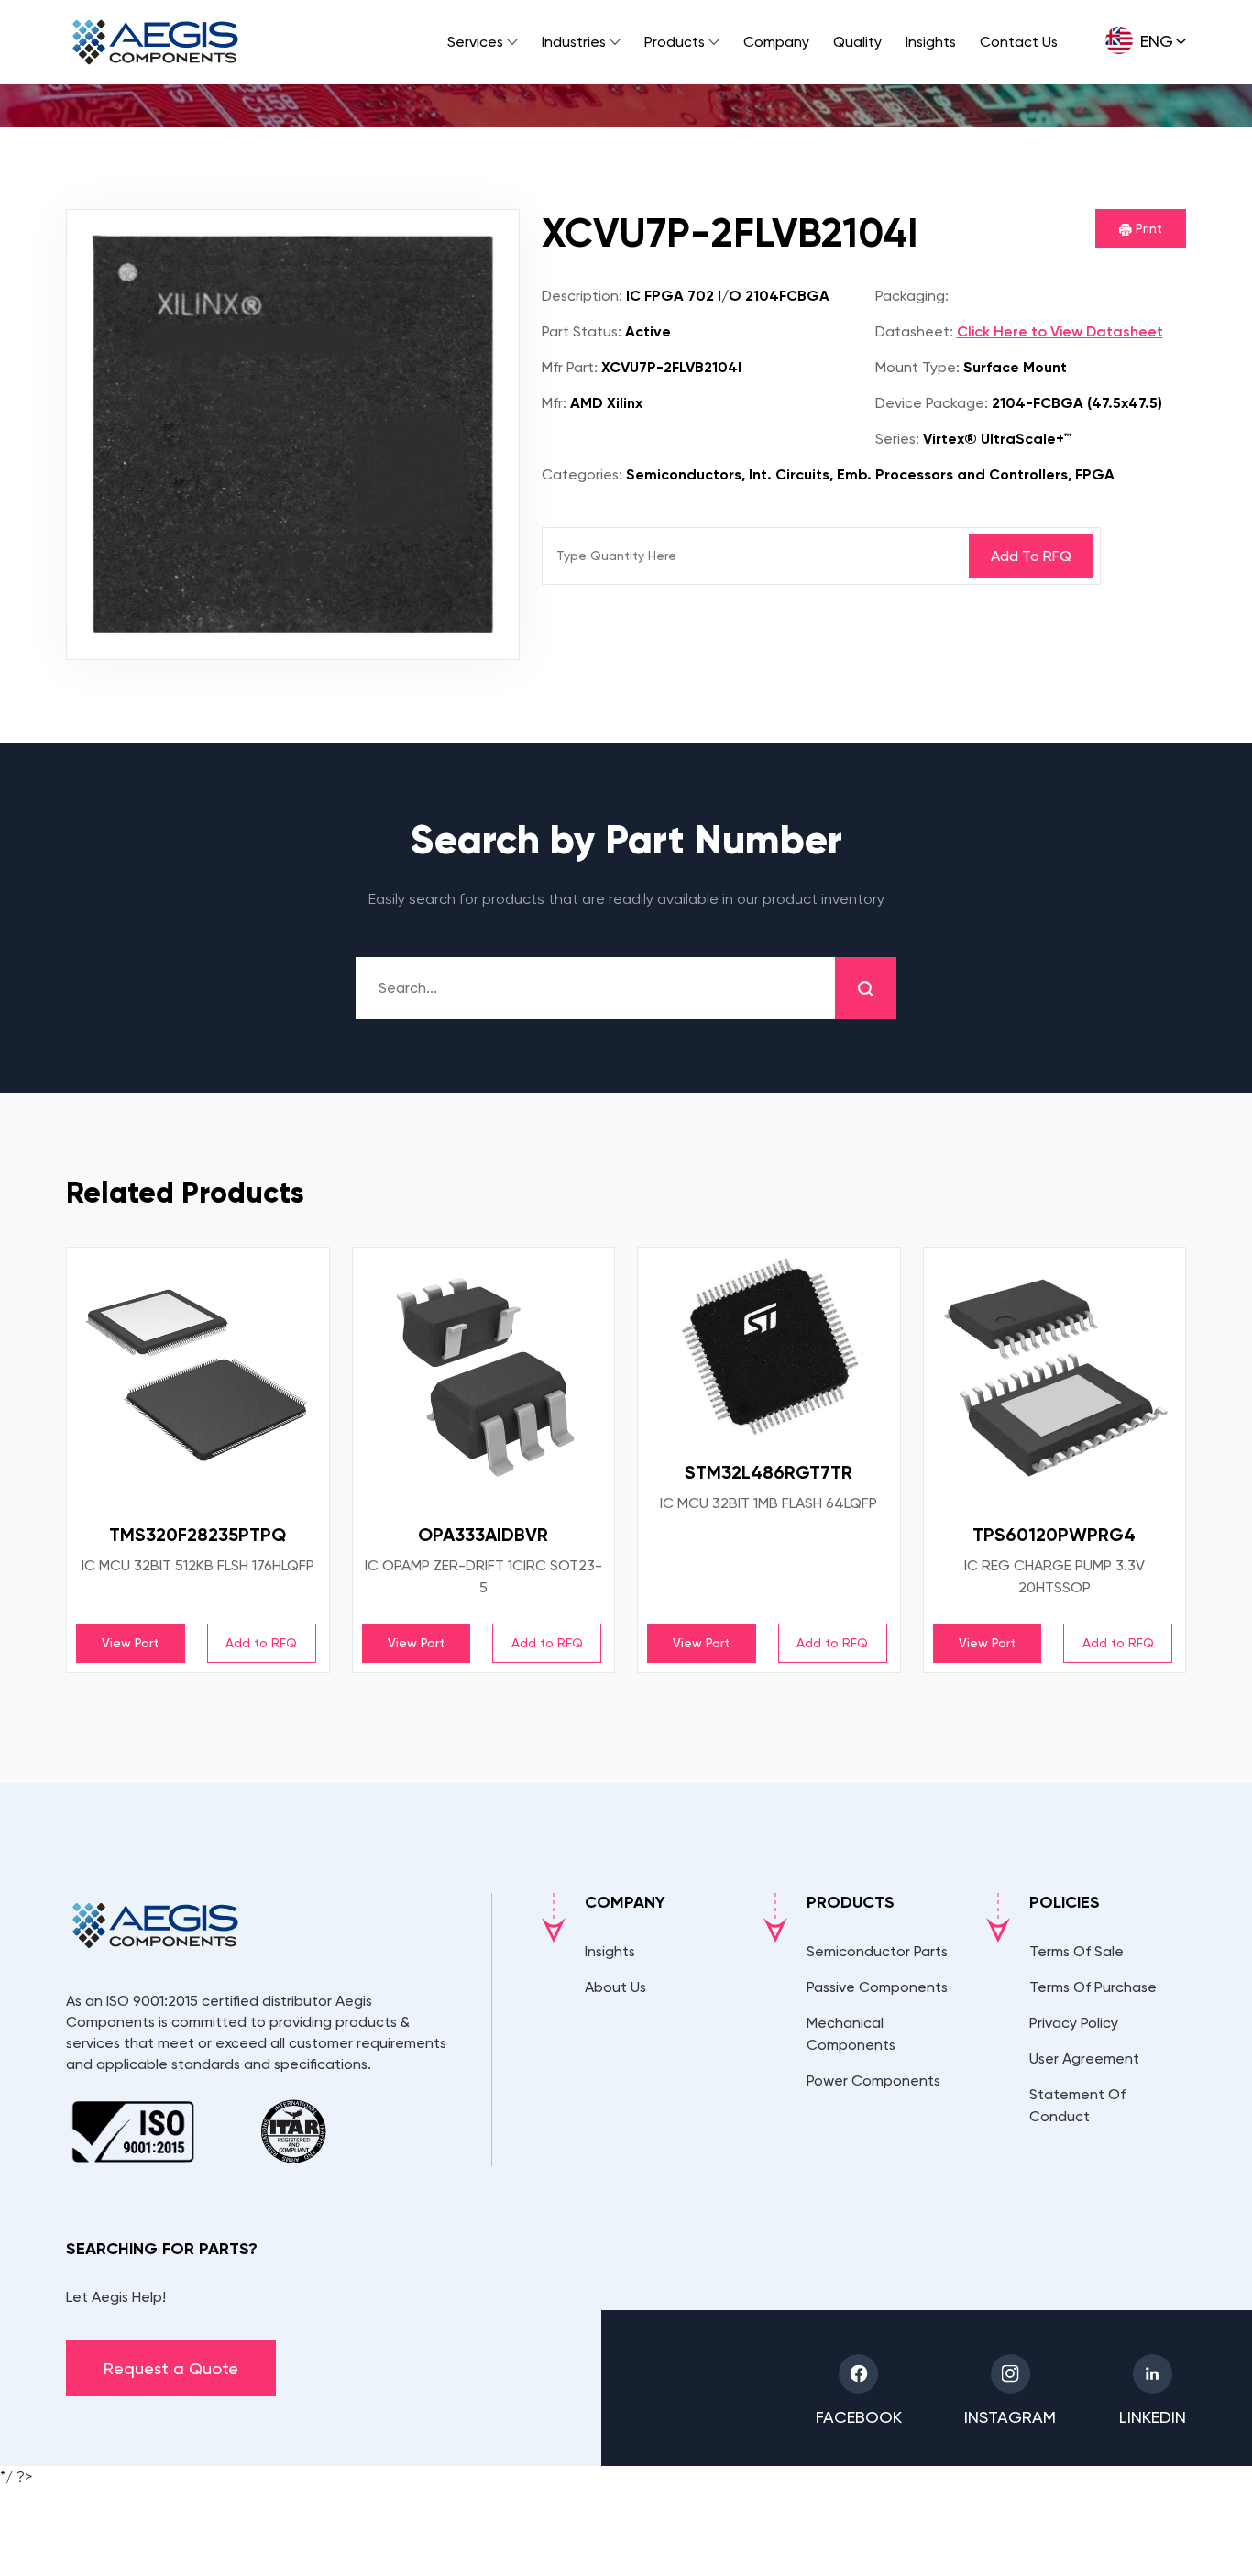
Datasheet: (914, 331)
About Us (615, 1987)
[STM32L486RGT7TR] (769, 1348)
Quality (857, 42)
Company (776, 42)
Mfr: (554, 403)
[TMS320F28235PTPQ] (198, 1379)
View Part (130, 1643)
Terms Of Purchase (1093, 1987)
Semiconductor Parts (877, 1951)
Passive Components (877, 1987)
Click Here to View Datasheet (1060, 331)
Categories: (582, 474)
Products (675, 42)
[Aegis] (155, 42)
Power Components (873, 2081)
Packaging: (912, 296)
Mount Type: (917, 367)
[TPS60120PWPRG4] (1055, 1379)
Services (475, 42)
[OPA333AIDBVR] (484, 1379)
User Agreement (1084, 2059)
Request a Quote (171, 2368)
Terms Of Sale (1076, 1951)
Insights (931, 42)
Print (1147, 228)
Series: (897, 439)
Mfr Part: (570, 367)
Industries (574, 42)
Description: (582, 296)
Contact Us (1019, 42)
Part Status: (582, 331)
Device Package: (932, 403)
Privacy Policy (1074, 2023)
